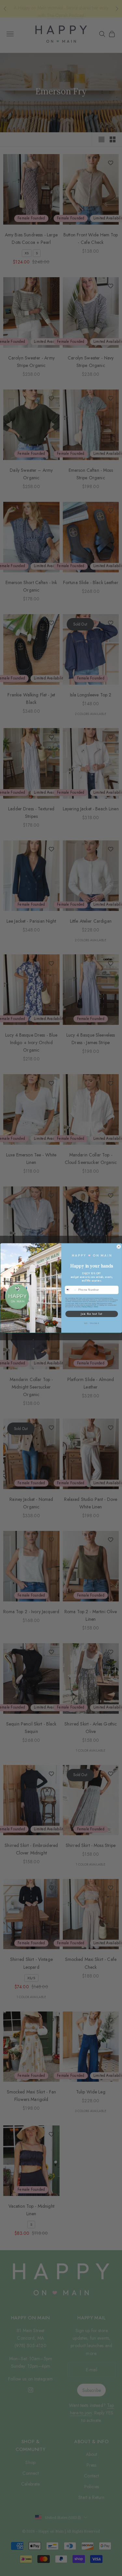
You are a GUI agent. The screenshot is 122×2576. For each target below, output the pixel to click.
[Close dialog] (119, 1247)
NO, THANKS (91, 1323)
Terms (96, 1307)
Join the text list (91, 1314)
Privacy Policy (87, 1307)
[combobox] (71, 1290)
